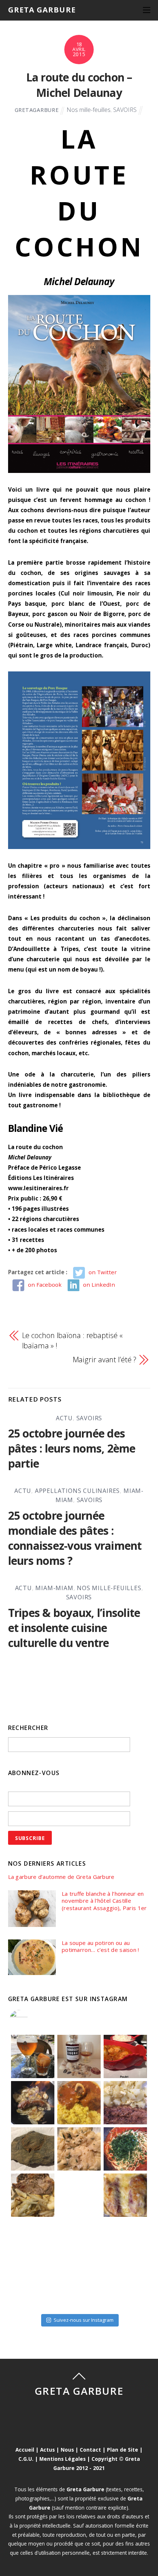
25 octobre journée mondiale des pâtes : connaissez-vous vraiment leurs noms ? (75, 1538)
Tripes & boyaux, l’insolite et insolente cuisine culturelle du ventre (74, 1628)
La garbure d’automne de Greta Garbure (61, 1877)
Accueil (25, 2450)
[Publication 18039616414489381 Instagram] (125, 2056)
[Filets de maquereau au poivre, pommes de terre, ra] (125, 2103)
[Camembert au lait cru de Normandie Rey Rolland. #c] (33, 2241)
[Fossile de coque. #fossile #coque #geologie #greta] (33, 2149)
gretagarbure (37, 110)
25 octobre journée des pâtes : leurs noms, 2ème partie (72, 1448)
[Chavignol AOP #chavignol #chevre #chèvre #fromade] (125, 2288)
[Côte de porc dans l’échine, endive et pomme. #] (33, 2195)
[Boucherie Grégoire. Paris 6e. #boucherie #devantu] (79, 2288)
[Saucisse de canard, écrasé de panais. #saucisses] (79, 2195)
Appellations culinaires (77, 1491)
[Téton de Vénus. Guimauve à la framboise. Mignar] (33, 2288)
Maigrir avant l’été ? (105, 1360)
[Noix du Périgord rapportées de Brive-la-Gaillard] (125, 2241)
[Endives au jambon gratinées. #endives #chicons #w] (125, 2195)
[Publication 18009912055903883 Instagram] (79, 2056)
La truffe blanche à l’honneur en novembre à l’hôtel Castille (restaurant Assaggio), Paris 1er (104, 1901)
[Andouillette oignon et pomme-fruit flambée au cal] (33, 2103)
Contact (90, 2450)
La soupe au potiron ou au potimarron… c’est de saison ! (100, 1947)
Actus (47, 2450)
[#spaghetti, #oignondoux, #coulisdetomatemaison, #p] (125, 2149)
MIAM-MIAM (54, 1588)
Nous (67, 2450)
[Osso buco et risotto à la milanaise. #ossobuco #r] (79, 2103)
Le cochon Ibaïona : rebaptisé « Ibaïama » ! (72, 1340)
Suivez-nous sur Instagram (84, 2320)
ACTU (64, 1418)
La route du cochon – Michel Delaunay (79, 85)
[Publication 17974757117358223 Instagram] (33, 2056)
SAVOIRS (125, 110)
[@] (30, 2019)
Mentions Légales (62, 2459)
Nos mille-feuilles (89, 110)
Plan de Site (123, 2450)
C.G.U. (26, 2459)
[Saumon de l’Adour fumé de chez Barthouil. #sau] (79, 2241)
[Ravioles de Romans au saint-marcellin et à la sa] (79, 2149)
